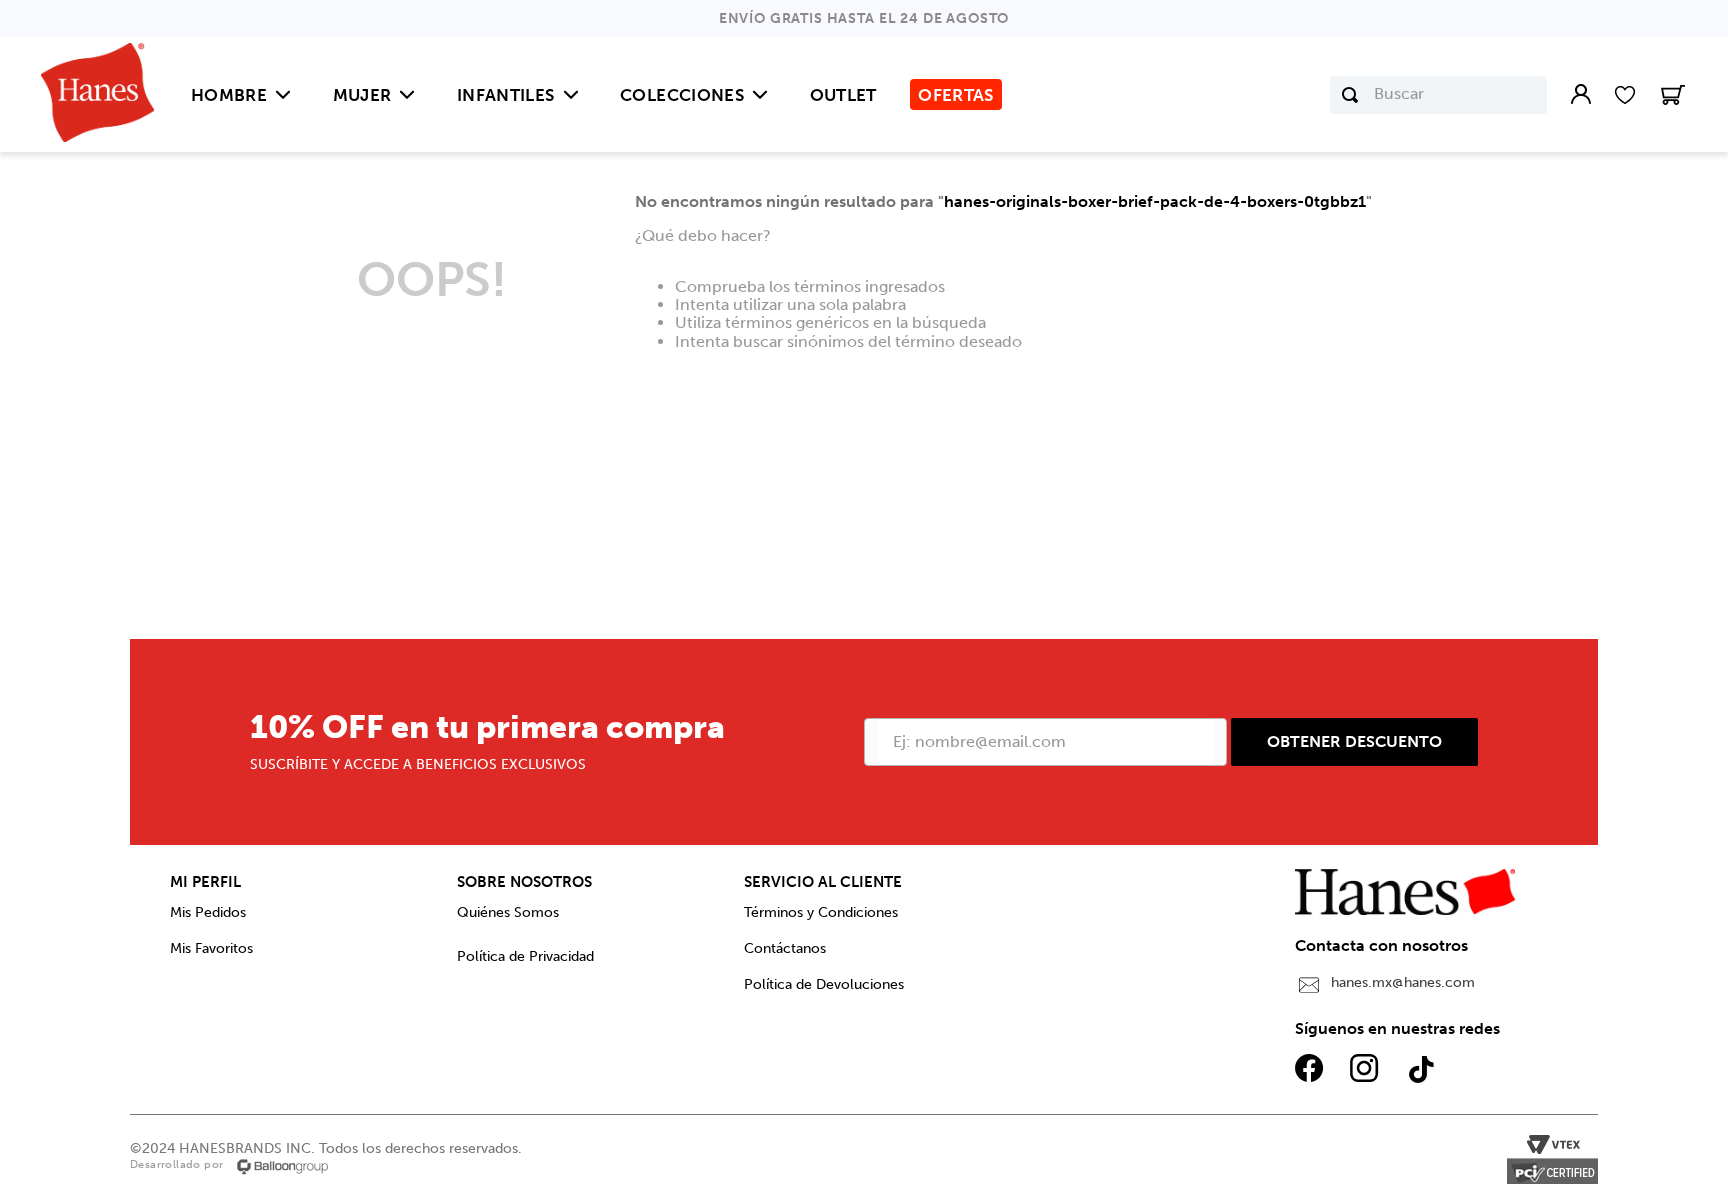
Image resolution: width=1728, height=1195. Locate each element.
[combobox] (1438, 95)
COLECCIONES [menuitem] (682, 95)
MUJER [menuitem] (362, 95)
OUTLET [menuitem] (843, 95)
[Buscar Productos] (1350, 95)
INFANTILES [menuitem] (505, 95)
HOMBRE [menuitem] (229, 95)
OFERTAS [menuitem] (955, 95)
